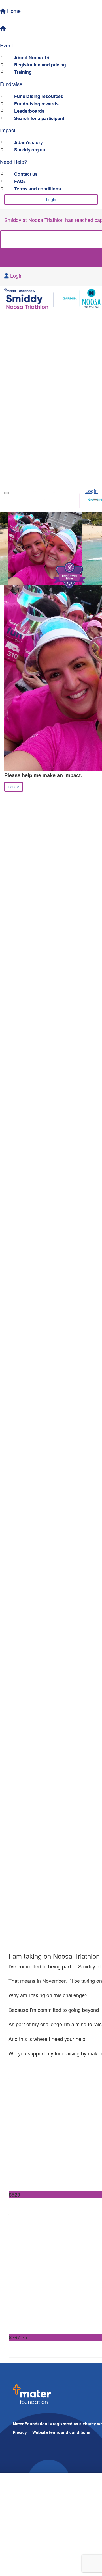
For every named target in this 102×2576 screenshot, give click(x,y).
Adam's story (28, 142)
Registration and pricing (40, 65)
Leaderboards (29, 111)
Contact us (26, 174)
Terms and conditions (38, 189)
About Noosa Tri (32, 57)
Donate (14, 787)
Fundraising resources (39, 96)
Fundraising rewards (36, 104)
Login (51, 199)
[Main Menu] (7, 493)
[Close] (95, 500)
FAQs (20, 181)
